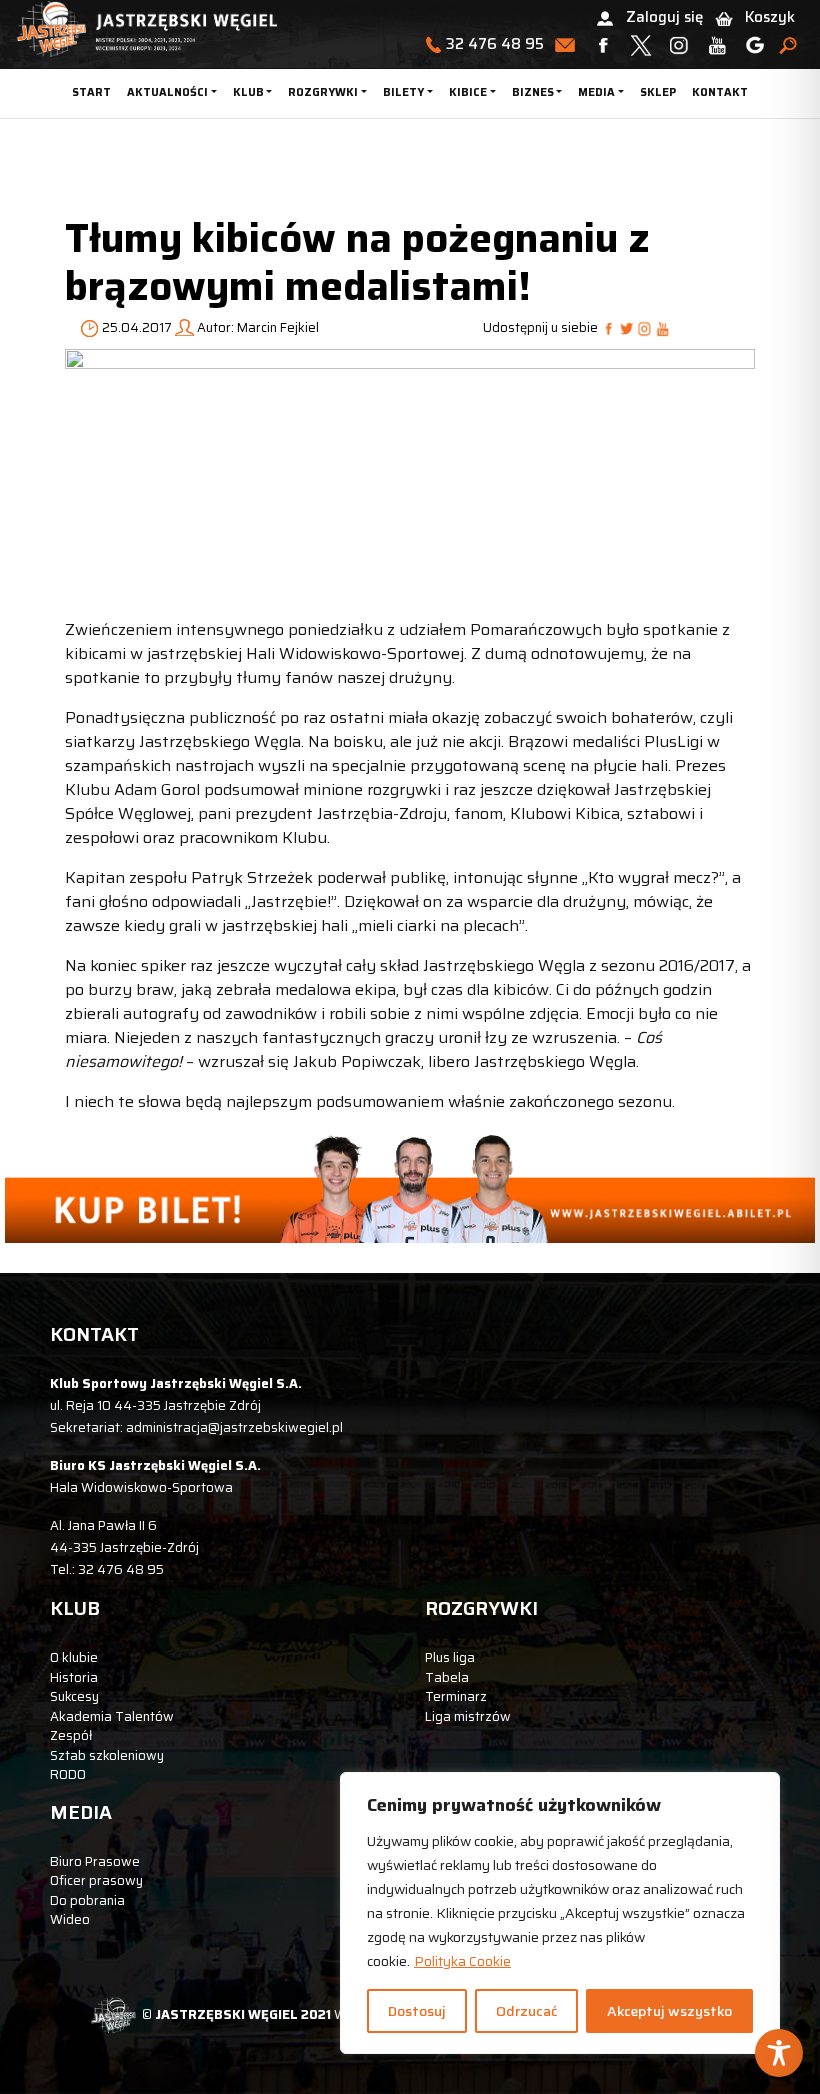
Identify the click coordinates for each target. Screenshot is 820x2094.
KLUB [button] (248, 92)
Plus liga (450, 1657)
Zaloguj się (664, 17)
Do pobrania (87, 1900)
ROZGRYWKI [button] (323, 92)
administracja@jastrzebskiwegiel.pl (234, 1427)
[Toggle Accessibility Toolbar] (779, 2053)
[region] (560, 1913)
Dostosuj (417, 2011)
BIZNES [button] (533, 92)
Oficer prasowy (96, 1880)
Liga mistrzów (468, 1716)
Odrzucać (526, 2011)
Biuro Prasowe (95, 1861)
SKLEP (658, 92)
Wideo (70, 1919)
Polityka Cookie (462, 1961)
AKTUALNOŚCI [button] (167, 92)
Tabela (447, 1677)
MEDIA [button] (596, 92)
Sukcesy (74, 1696)
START (91, 92)
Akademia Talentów (112, 1716)
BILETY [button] (403, 92)
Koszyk (770, 17)
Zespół (71, 1735)
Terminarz (456, 1696)
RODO (68, 1774)
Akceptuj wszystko (669, 2011)
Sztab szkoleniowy (107, 1755)
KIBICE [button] (468, 92)
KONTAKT (720, 92)
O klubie (74, 1657)
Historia (74, 1677)
